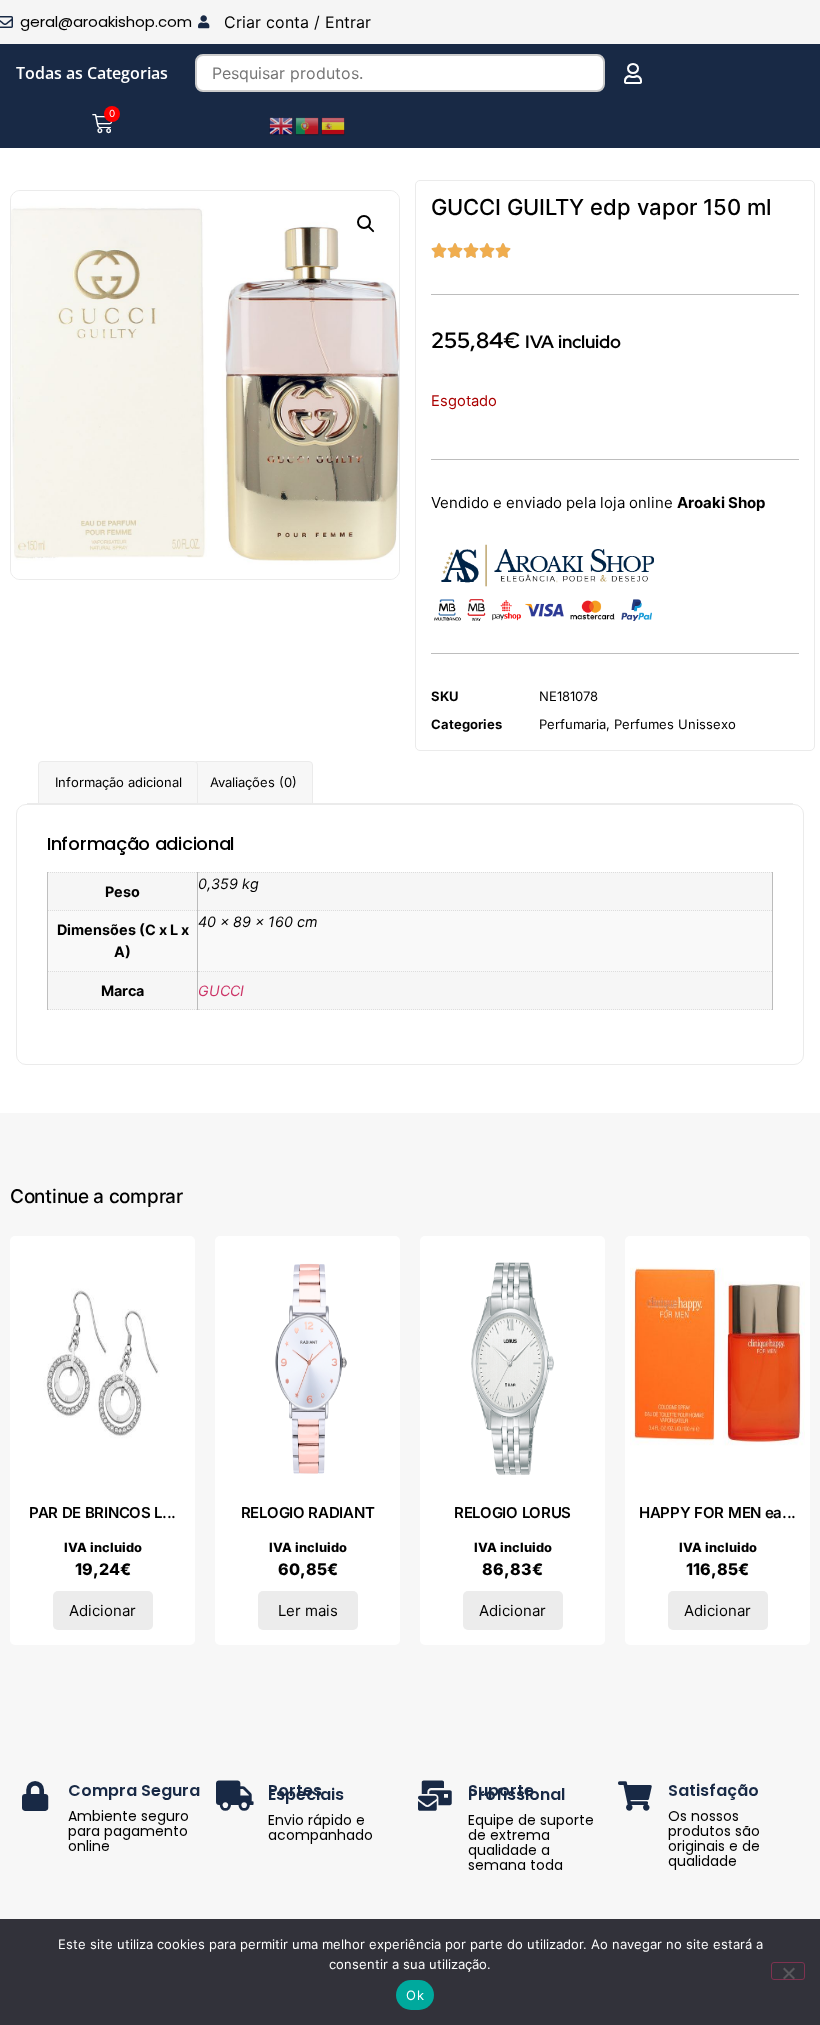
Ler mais (308, 1610)
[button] (366, 224)
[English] (282, 124)
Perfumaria (572, 724)
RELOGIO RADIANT (308, 1512)
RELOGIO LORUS (512, 1512)
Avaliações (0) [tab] (253, 782)
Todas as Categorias (92, 73)
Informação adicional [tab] (118, 782)
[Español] (334, 124)
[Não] (788, 1971)
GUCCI (221, 990)
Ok (415, 1995)
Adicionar (102, 1610)
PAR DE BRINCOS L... (102, 1512)
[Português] (308, 124)
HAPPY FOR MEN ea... (717, 1512)
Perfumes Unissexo (675, 724)
